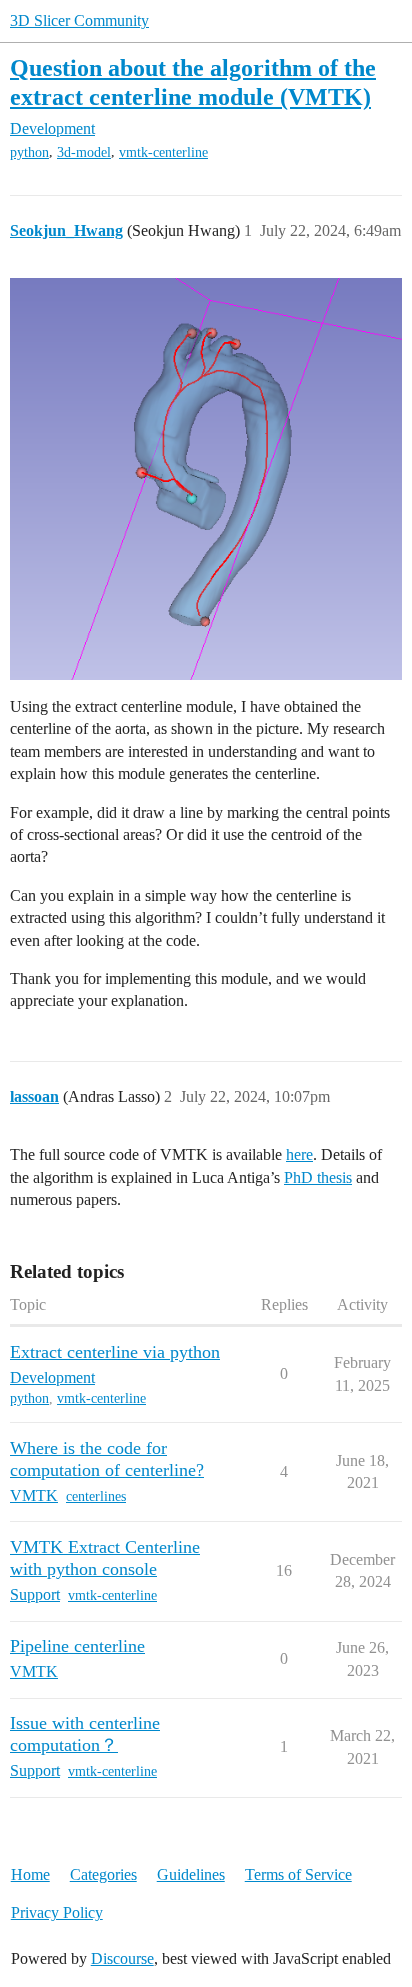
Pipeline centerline (77, 1646)
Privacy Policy (57, 1912)
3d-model (84, 152)
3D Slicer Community (79, 20)
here (299, 1154)
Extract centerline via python (115, 1352)
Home (30, 1874)
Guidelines (191, 1874)
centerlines (96, 1496)
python (29, 152)
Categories (103, 1874)
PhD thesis (318, 1177)
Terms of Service (298, 1874)
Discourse (122, 1958)
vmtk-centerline (163, 152)
